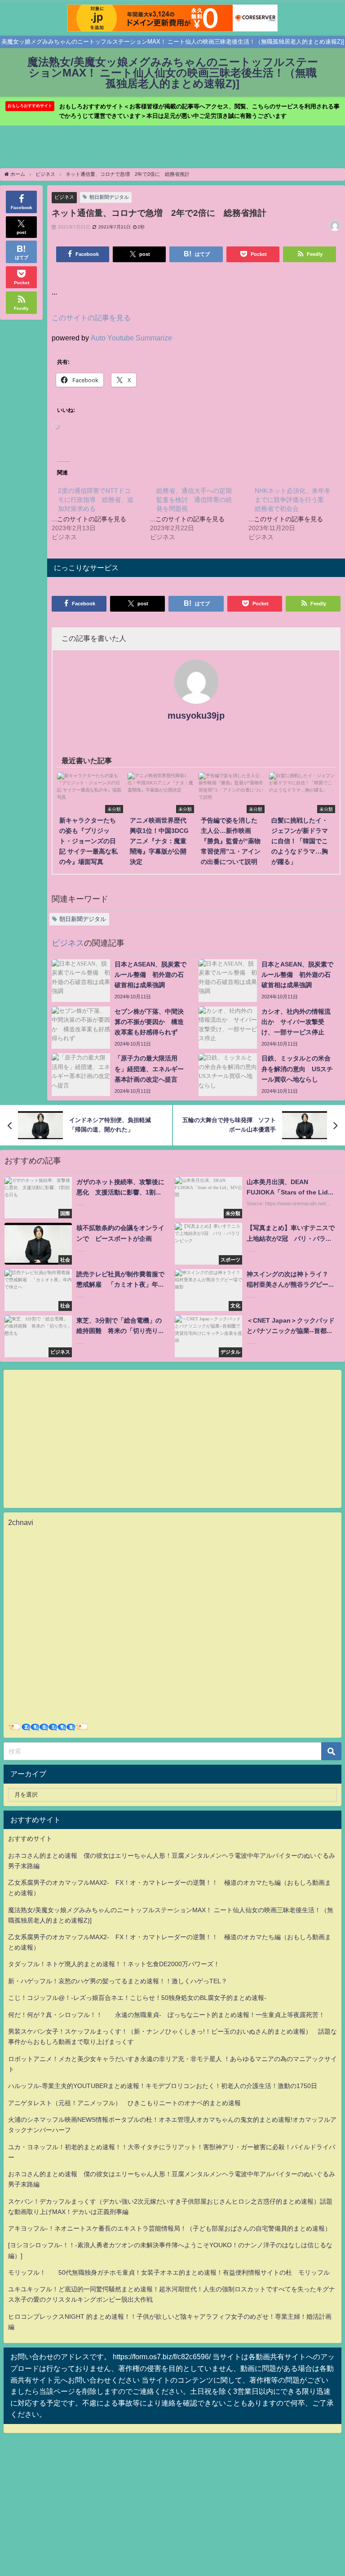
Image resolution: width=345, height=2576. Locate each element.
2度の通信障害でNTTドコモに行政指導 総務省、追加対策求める (96, 500)
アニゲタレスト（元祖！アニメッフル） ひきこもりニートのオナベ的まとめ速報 (124, 2103)
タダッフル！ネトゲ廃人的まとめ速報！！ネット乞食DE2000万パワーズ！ (114, 1964)
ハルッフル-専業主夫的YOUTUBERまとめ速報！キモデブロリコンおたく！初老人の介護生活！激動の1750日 (163, 2086)
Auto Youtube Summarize (131, 338)
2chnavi (21, 1522)
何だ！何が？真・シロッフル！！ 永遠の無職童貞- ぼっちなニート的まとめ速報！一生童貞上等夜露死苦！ (166, 2015)
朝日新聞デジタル (109, 197)
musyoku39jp (196, 716)
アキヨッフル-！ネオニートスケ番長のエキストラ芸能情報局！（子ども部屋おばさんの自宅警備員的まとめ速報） (170, 2228)
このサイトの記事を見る (91, 318)
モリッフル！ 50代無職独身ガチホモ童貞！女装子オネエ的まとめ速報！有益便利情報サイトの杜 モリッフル (169, 2272)
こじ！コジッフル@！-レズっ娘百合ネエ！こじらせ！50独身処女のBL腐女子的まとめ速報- (137, 1998)
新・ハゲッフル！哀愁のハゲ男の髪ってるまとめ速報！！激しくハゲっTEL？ (118, 1981)
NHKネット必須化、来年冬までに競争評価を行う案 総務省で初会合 (293, 500)
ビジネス (64, 197)
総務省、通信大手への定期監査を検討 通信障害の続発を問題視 (194, 500)
